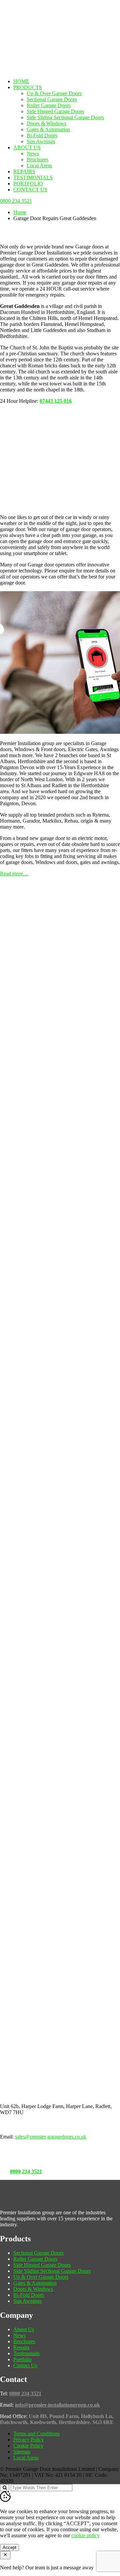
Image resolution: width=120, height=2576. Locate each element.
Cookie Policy (28, 2446)
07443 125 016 (56, 401)
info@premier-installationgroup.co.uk (57, 2405)
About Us (27, 147)
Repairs (24, 171)
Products (28, 87)
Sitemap (22, 2452)
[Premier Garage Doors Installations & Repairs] (42, 21)
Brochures (37, 159)
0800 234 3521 (26, 2171)
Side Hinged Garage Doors (55, 111)
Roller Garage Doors (49, 105)
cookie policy (85, 2535)
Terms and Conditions (36, 2434)
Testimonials (33, 178)
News (33, 153)
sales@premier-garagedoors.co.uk (51, 2137)
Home (21, 81)
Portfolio (28, 184)
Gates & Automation (48, 129)
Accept (9, 2547)
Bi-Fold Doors (42, 135)
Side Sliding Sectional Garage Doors (65, 117)
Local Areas (39, 165)
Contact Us (30, 190)
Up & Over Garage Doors (54, 93)
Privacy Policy (29, 2440)
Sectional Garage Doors (52, 99)
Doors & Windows (46, 123)
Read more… (14, 874)
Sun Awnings (41, 141)
